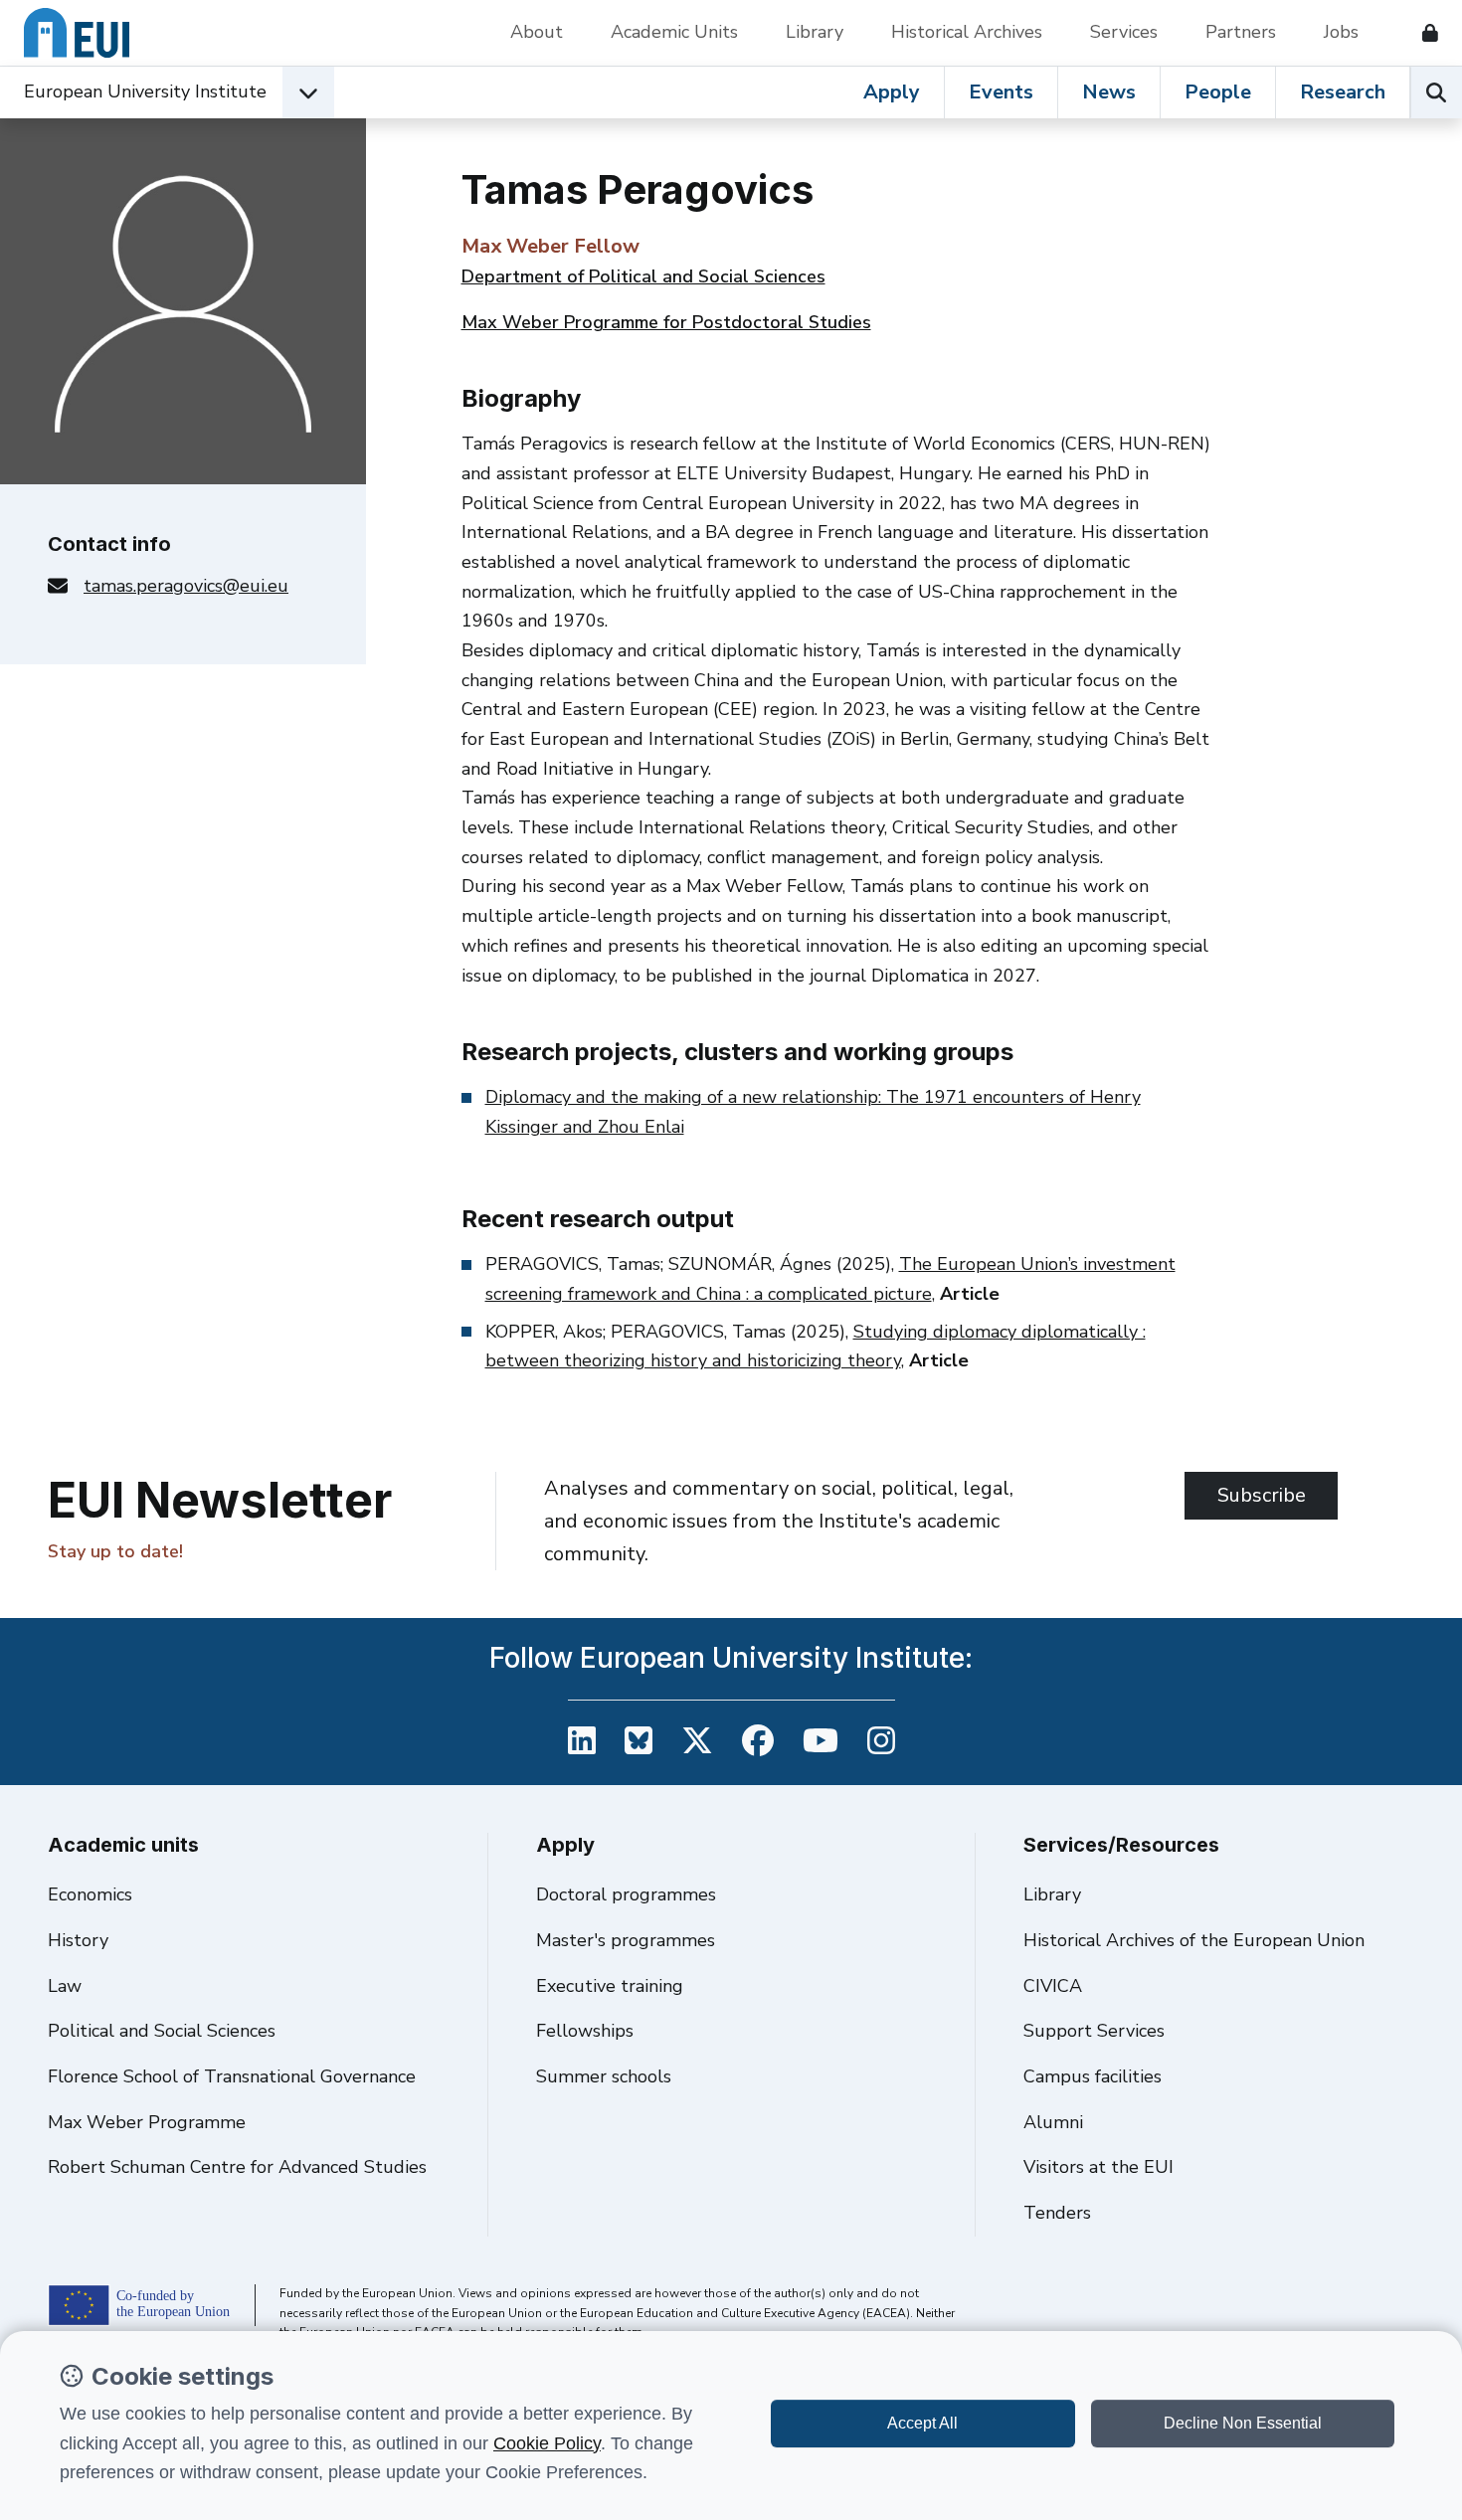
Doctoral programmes (626, 1894)
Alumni (1053, 2122)
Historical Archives (967, 32)
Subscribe (1262, 1495)
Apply (892, 92)
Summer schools (604, 2076)
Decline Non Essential (1243, 2423)
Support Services (1094, 2031)
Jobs (1341, 32)
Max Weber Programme (147, 2122)
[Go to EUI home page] (77, 33)
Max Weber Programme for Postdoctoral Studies (666, 322)
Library (815, 32)
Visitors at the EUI (1098, 2167)
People (1218, 92)
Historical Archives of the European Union (1194, 1940)
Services (1124, 32)
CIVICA (1053, 1986)
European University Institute (145, 91)
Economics (90, 1894)
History (78, 1940)
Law (65, 1986)
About (537, 32)
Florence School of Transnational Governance (232, 2076)
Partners (1241, 32)
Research (1343, 92)
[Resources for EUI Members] (1422, 33)
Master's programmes (626, 1940)
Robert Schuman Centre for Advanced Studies (237, 2167)
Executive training (610, 1986)
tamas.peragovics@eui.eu (186, 586)
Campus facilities (1093, 2076)
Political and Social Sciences (162, 2031)
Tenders (1057, 2213)
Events (1001, 92)
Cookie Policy (547, 2443)
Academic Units (674, 32)
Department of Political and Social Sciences (643, 276)
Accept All (922, 2423)
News (1109, 92)
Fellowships (585, 2031)
